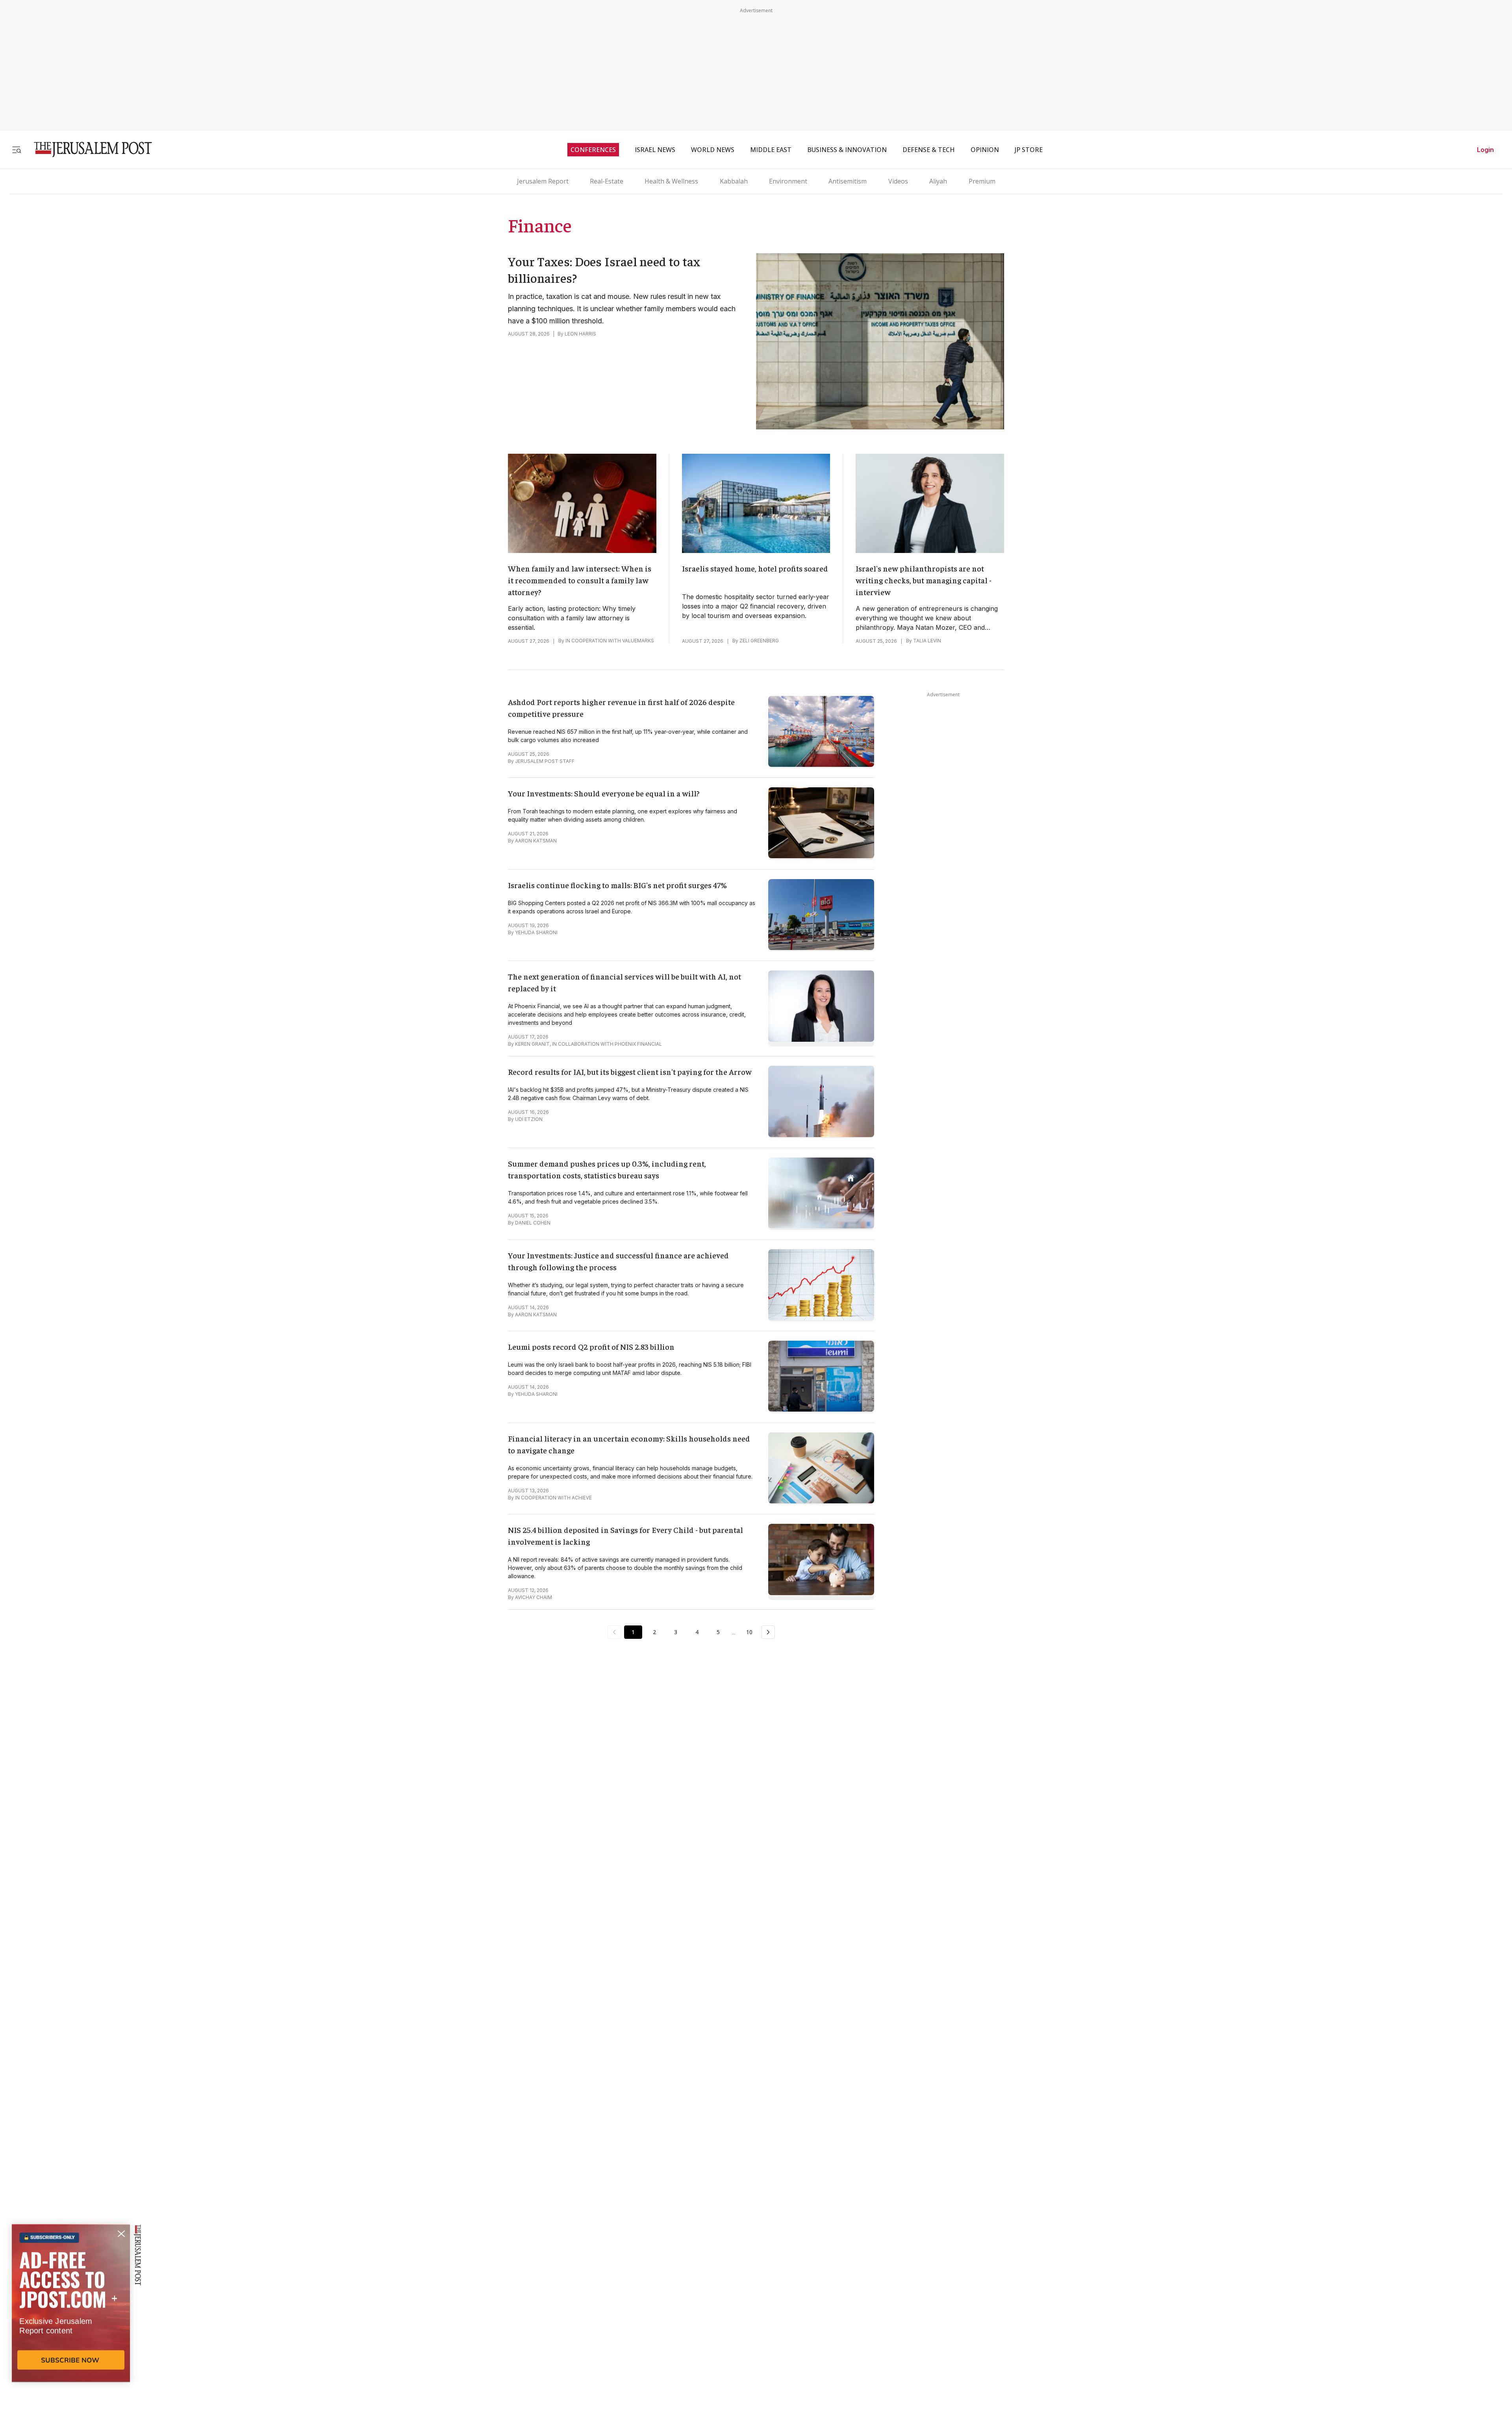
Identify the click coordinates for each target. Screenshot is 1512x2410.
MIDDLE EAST (771, 150)
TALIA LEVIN (927, 641)
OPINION (985, 150)
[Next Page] (768, 1632)
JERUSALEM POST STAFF (545, 761)
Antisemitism (848, 181)
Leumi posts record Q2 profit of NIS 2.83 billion (591, 1346)
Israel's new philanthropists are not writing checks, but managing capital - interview (924, 580)
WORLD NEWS (713, 150)
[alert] (71, 2319)
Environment (788, 181)
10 (749, 1632)
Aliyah (938, 181)
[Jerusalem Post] (88, 149)
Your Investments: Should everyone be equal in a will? (604, 793)
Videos (898, 181)
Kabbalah (734, 181)
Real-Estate (607, 181)
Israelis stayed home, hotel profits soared (755, 568)
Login (1485, 150)
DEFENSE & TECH (929, 150)
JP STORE (1029, 150)
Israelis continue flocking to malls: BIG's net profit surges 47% (617, 885)
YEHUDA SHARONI (536, 932)
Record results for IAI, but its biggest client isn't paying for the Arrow (630, 1071)
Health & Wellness (671, 181)
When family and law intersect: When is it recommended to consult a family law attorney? (580, 580)
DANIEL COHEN (533, 1223)
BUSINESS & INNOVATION (847, 150)
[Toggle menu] (17, 149)
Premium (982, 181)
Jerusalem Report (543, 181)
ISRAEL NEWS (655, 150)
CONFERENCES (593, 150)
